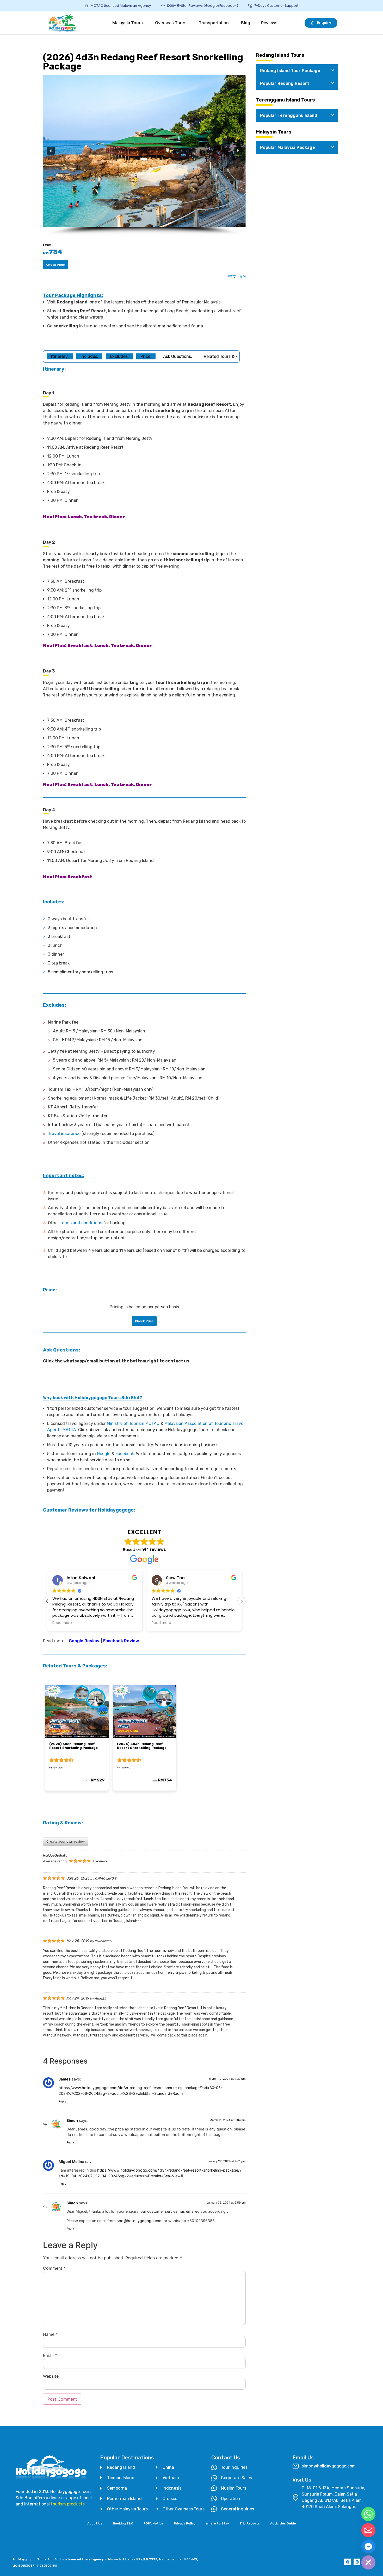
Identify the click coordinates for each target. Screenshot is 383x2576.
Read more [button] (62, 1623)
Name (50, 2334)
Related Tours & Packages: (230, 356)
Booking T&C (123, 2523)
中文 (233, 277)
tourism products (68, 2504)
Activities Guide (283, 2523)
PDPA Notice (153, 2523)
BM (243, 277)
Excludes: (119, 356)
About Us (95, 2523)
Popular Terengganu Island (289, 115)
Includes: (89, 356)
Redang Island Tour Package (290, 71)
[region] (144, 155)
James (65, 2079)
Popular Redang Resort (285, 83)
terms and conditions (81, 1223)
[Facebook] (348, 2562)
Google (104, 1454)
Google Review (84, 1641)
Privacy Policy (185, 2523)
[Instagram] (357, 2562)
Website (51, 2376)
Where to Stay (217, 2523)
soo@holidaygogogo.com (140, 2221)
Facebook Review (121, 1641)
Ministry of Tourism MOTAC (133, 1423)
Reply (62, 2101)
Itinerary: (60, 356)
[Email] (368, 2530)
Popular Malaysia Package (288, 147)
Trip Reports (250, 2523)
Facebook (125, 1454)
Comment (54, 2268)
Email (50, 2355)
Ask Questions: (178, 356)
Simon (72, 2120)
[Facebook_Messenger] (368, 2546)
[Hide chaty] (368, 2562)
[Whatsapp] (368, 2514)
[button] (51, 151)
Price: (146, 356)
